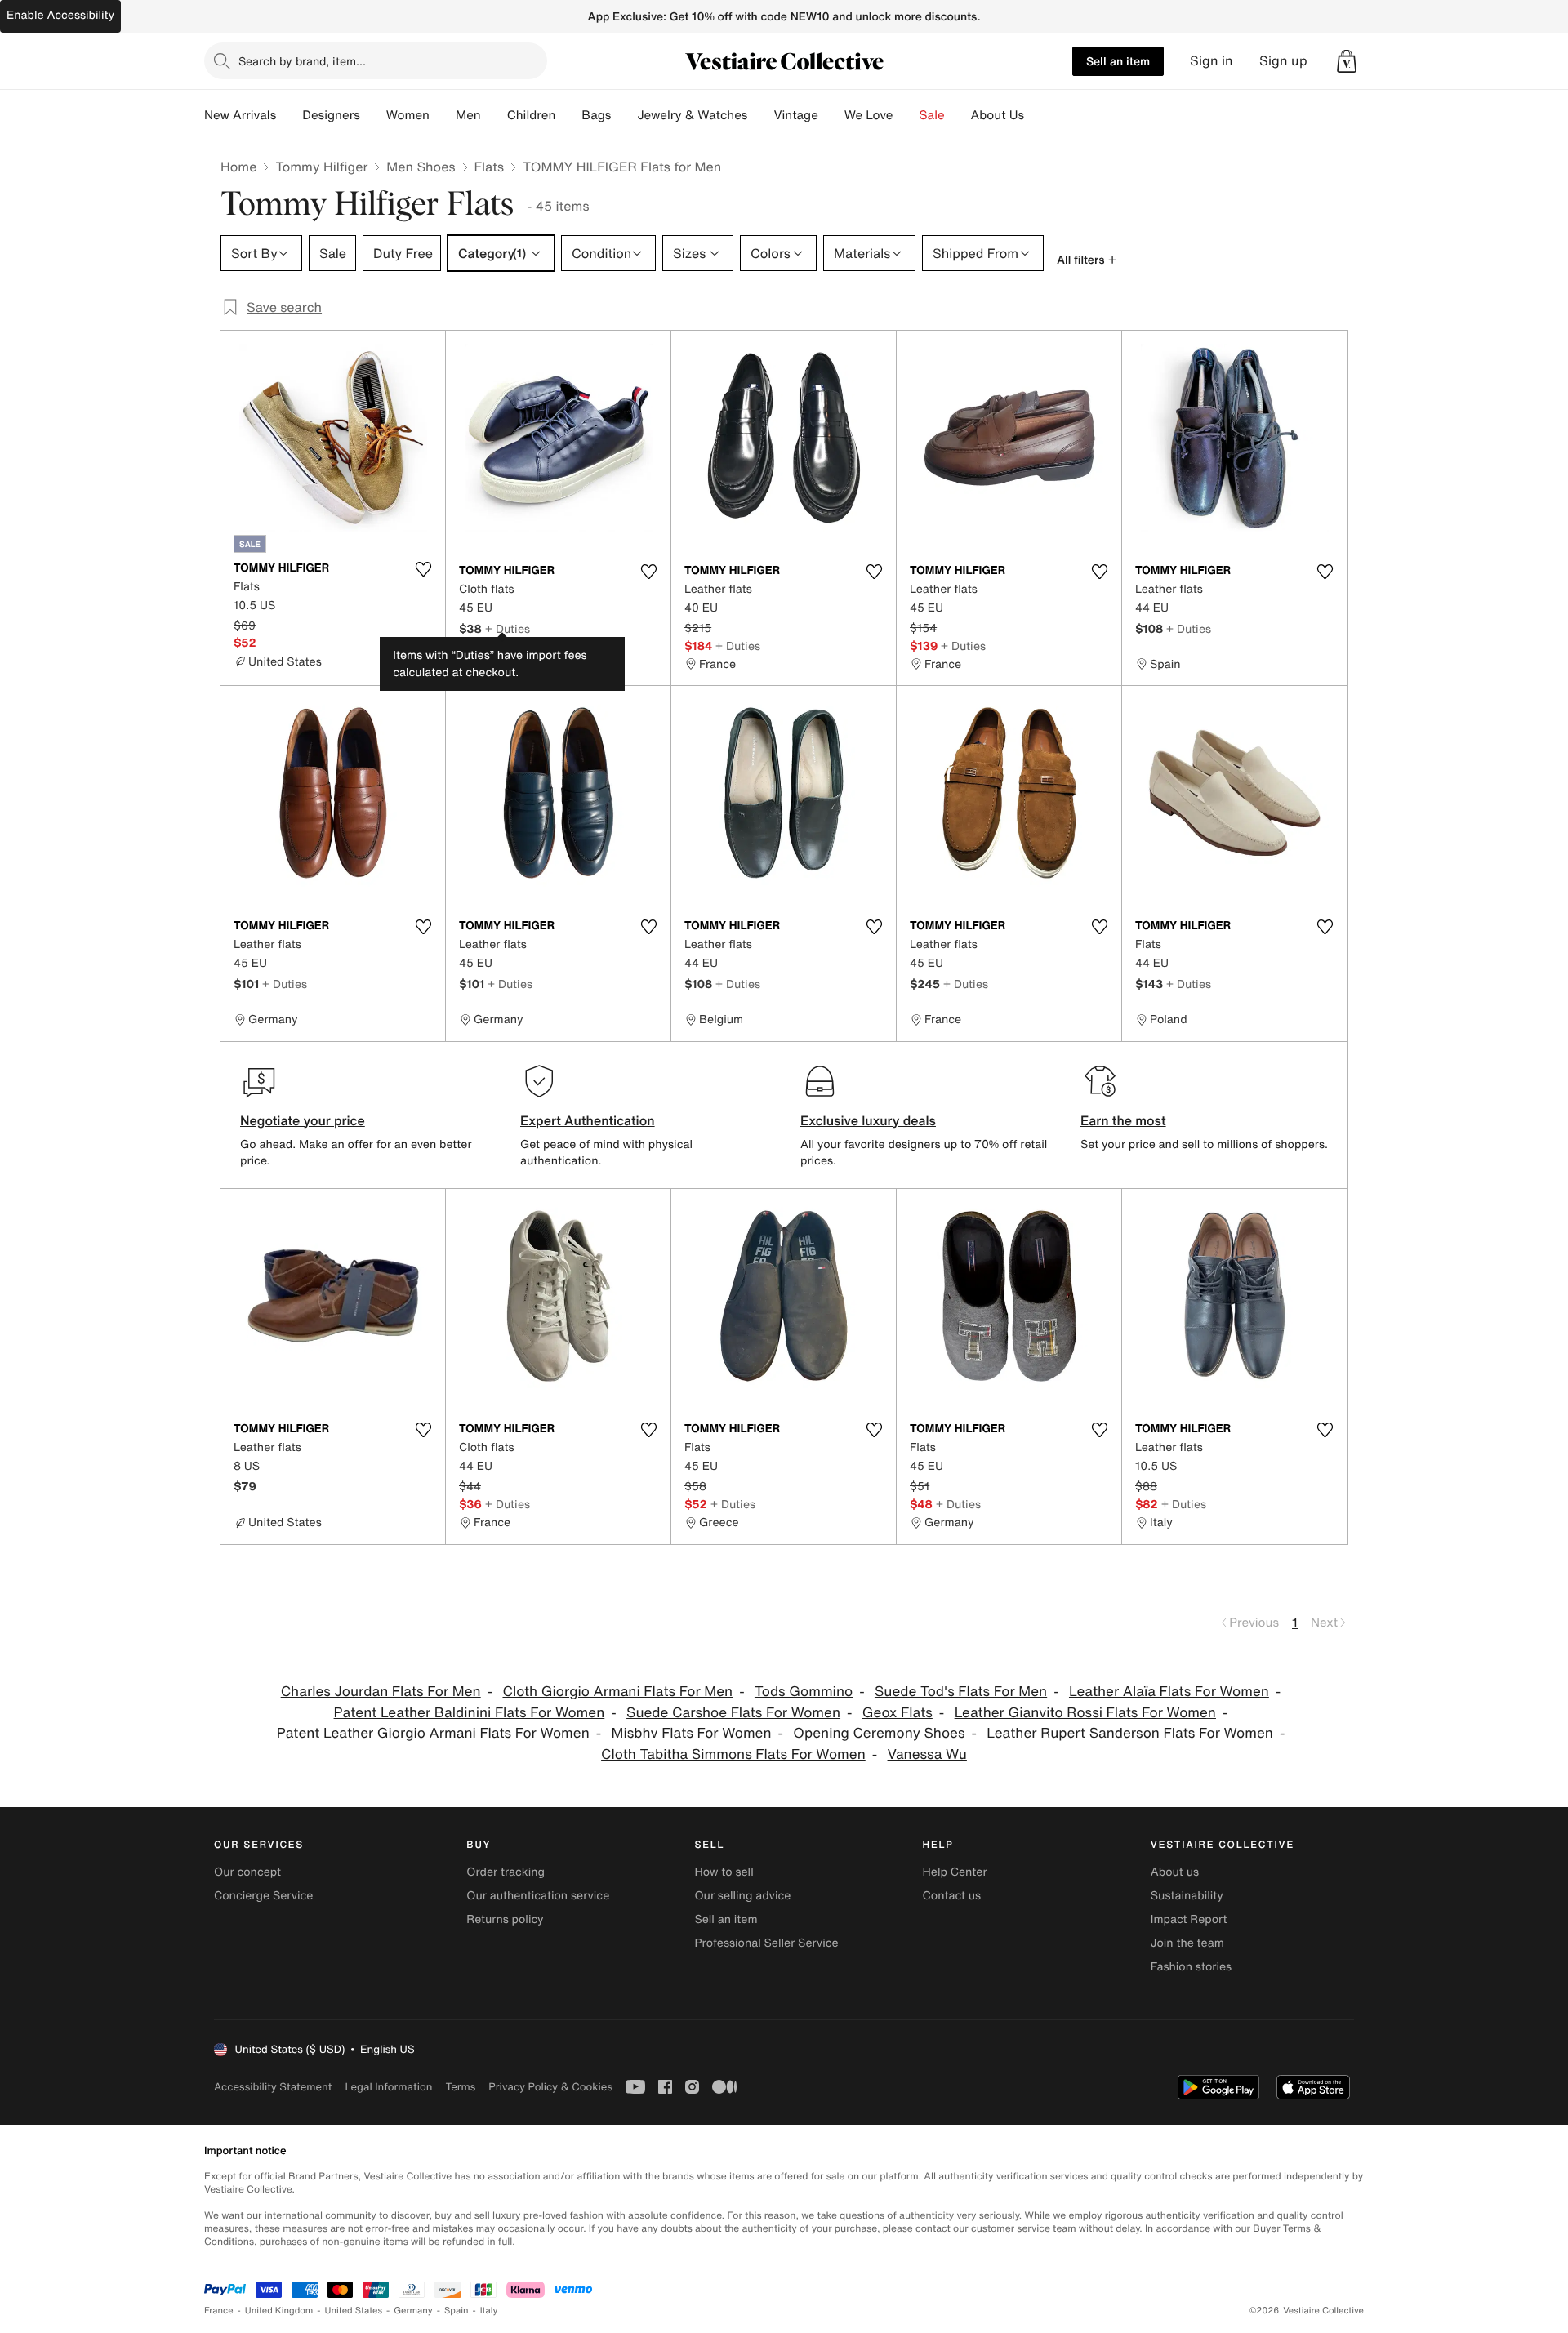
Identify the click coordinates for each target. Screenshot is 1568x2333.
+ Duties (508, 628)
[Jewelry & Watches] (760, 115)
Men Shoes (421, 167)
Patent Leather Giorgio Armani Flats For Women (433, 1733)
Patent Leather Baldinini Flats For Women (470, 1713)
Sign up (1283, 61)
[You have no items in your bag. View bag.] (1347, 61)
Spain (457, 2311)
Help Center (955, 1872)
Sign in (1212, 61)
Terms (460, 2087)
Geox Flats (898, 1713)
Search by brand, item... (302, 61)
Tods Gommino (804, 1692)
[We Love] (906, 115)
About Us (998, 115)
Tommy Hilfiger (321, 167)
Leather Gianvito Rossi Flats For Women (1085, 1713)
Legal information (388, 2087)
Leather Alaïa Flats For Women (1169, 1692)
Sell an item (1118, 61)
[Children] (568, 115)
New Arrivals (240, 115)
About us (1175, 1872)
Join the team (1187, 1943)
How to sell (724, 1872)
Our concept (247, 1872)
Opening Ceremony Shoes (879, 1733)
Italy (489, 2311)
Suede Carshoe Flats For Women (733, 1713)
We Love (869, 115)
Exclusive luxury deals (868, 1120)
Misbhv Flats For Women (692, 1733)
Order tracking (506, 1872)
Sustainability (1187, 1896)
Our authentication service (538, 1896)
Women (408, 115)
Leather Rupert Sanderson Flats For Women (1130, 1733)
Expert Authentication (588, 1120)
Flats (490, 167)
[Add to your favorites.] (423, 569)
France (219, 2311)
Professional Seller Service (766, 1943)
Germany (413, 2311)
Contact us (952, 1896)
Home (238, 167)
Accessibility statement (273, 2087)
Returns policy (505, 1919)
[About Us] (1037, 115)
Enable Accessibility (60, 15)
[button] (1347, 61)
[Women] (443, 115)
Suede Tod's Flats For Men (961, 1692)
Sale (932, 115)
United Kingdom (279, 2311)
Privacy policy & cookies (550, 2087)
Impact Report (1189, 1919)
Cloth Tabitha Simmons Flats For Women (733, 1754)
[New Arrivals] (289, 115)
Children (532, 115)
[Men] (494, 115)
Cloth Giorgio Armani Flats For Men (617, 1692)
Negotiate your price (303, 1120)
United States (354, 2311)
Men (468, 115)
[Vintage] (831, 115)
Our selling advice (742, 1896)
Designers (331, 115)
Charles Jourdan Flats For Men (381, 1692)
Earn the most (1123, 1120)
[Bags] (624, 115)
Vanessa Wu (927, 1754)
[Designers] (373, 115)
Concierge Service (263, 1896)
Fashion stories (1191, 1967)
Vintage (795, 115)
